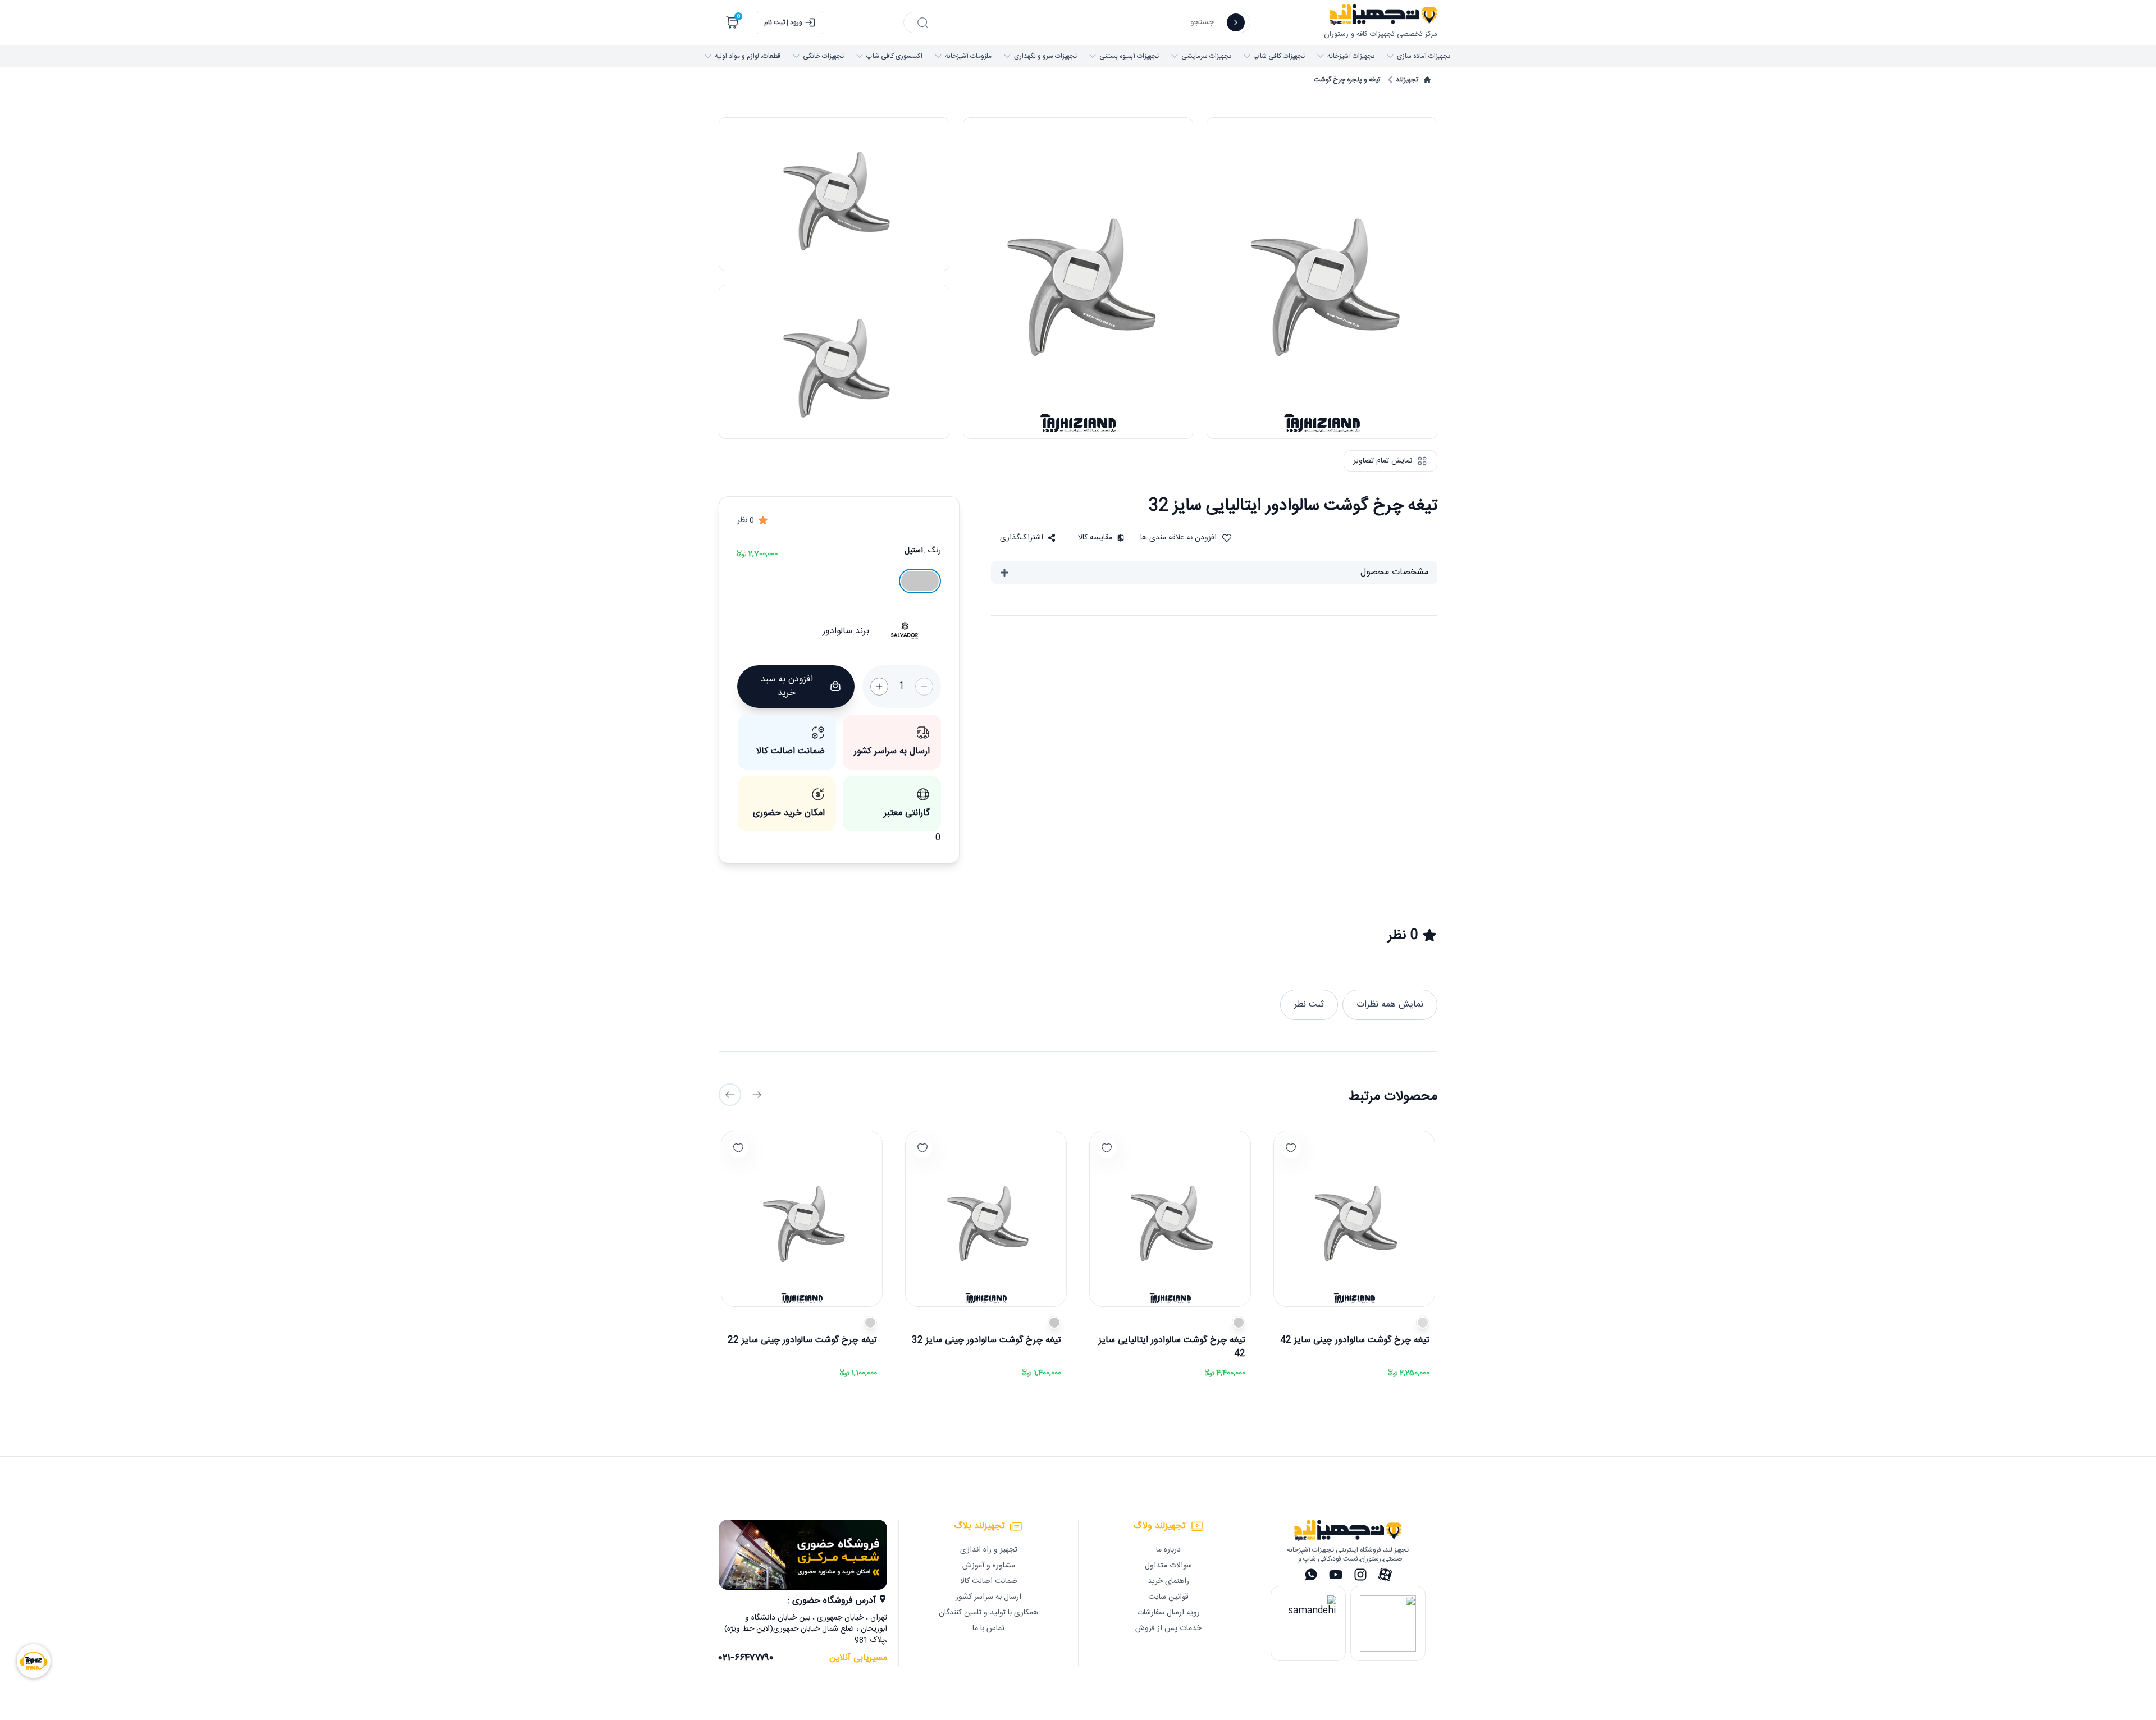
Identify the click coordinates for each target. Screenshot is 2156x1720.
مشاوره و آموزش (989, 1566)
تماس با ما (988, 1628)
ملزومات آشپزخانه (968, 56)
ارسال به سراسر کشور (988, 1597)
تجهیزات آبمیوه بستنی (1129, 56)
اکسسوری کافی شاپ (894, 56)
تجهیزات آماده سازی (1424, 56)
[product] (1354, 1219)
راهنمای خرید (1168, 1581)
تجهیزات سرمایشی (1206, 56)
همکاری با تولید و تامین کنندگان (988, 1613)
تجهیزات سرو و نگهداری (1045, 56)
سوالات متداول (1168, 1566)
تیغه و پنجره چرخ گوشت (1347, 80)
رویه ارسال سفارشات (1168, 1613)
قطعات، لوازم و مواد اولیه (748, 56)
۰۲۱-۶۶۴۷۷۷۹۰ (746, 1658)
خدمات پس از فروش (1168, 1628)
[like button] (1291, 1148)
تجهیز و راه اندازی (989, 1550)
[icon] (1236, 22)
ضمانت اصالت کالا (989, 1581)
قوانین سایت (1168, 1597)
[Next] (730, 1095)
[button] (1028, 538)
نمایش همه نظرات (1390, 1005)
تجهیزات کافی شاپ (1279, 56)
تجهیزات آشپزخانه (1351, 56)
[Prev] (757, 1095)
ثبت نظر (1309, 1005)
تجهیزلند (1407, 80)
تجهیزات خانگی (823, 56)
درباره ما (1168, 1550)
